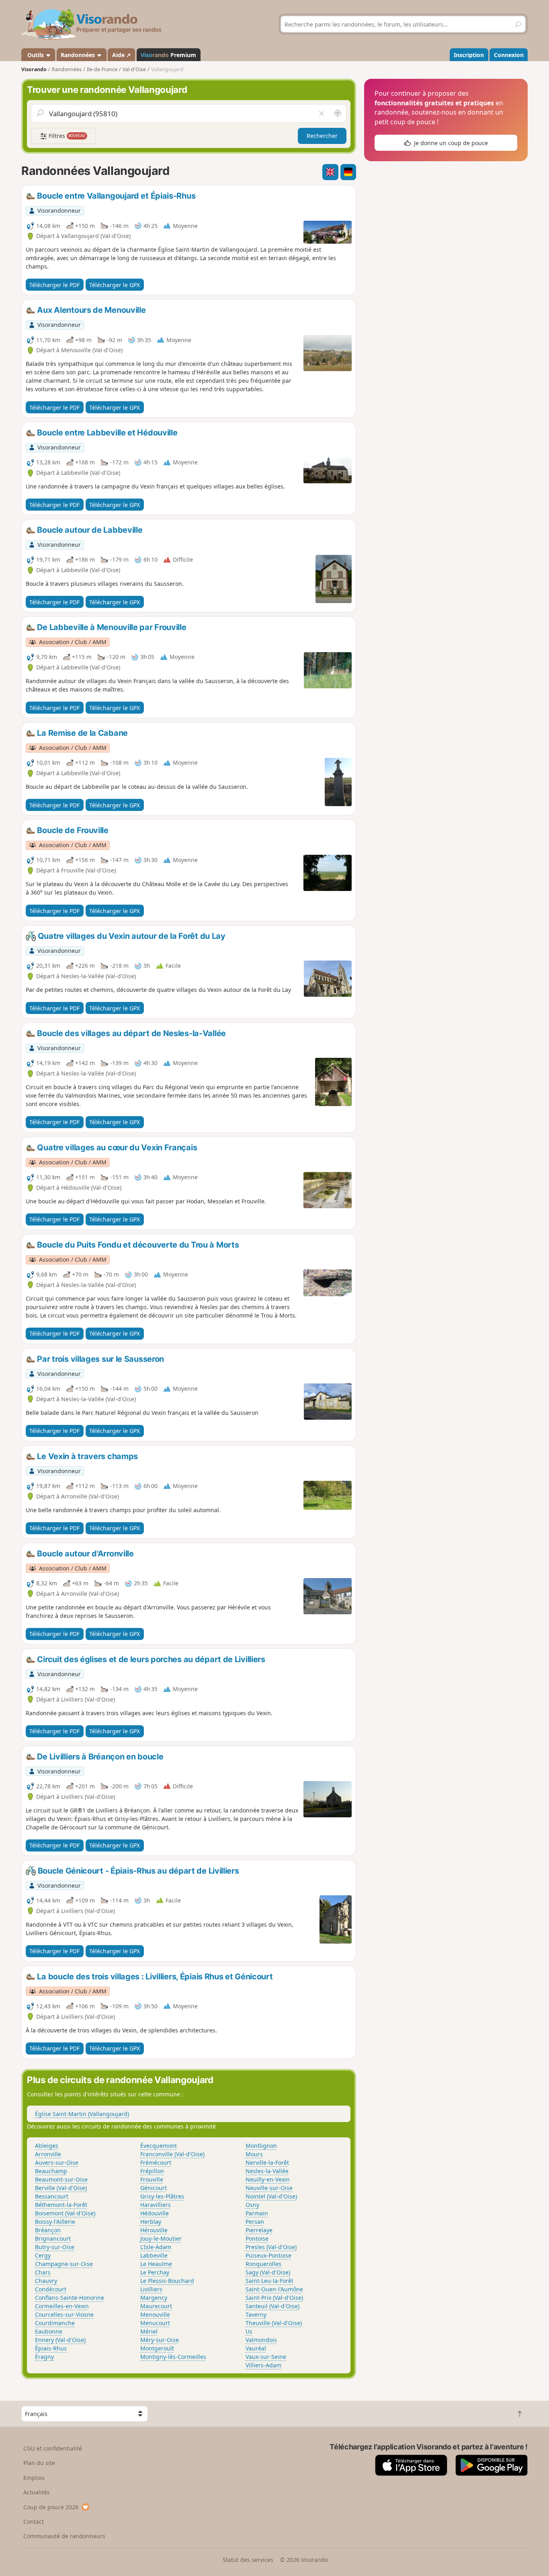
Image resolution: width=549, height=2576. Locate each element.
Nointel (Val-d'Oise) (271, 2196)
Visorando (34, 69)
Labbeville (154, 2255)
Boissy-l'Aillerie (55, 2222)
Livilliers (151, 2289)
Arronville (48, 2154)
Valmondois (261, 2340)
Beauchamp (51, 2171)
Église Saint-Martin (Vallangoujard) (82, 2114)
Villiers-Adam (263, 2365)
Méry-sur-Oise (160, 2340)
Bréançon (48, 2230)
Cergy (43, 2255)
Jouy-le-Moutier (161, 2238)
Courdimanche (55, 2323)
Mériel (149, 2331)
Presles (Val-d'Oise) (271, 2247)
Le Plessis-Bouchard (167, 2281)
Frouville (152, 2179)
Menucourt (155, 2323)
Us (249, 2331)
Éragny (44, 2357)
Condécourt (51, 2289)
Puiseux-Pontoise (268, 2255)
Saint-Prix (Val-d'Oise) (274, 2298)
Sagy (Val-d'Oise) (268, 2272)
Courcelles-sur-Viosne (64, 2314)
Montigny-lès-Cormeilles (173, 2357)
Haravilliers (156, 2205)
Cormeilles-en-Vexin (62, 2306)
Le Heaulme (156, 2264)
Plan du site (39, 2463)
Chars (43, 2272)
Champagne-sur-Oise (64, 2264)
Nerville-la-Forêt (267, 2162)
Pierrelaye (259, 2230)
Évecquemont (159, 2146)
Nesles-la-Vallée (267, 2171)
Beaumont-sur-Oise (61, 2179)
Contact (34, 2522)
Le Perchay (155, 2272)
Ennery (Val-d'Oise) (60, 2340)
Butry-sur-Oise (55, 2247)
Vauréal (256, 2348)
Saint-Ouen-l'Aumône (274, 2289)
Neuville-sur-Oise (269, 2188)
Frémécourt (156, 2162)
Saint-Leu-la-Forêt (269, 2281)
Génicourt (154, 2188)
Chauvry (46, 2281)
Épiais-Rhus (51, 2348)
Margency (154, 2298)
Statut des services (248, 2560)
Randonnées (79, 55)
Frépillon (152, 2171)
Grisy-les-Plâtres (162, 2196)
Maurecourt (156, 2306)
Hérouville (154, 2230)
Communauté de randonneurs (64, 2536)
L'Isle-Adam (156, 2247)
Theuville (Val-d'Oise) (274, 2323)
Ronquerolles (263, 2264)
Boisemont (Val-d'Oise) (65, 2213)
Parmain (257, 2213)
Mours (254, 2154)
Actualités (37, 2492)
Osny (252, 2205)
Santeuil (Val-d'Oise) (272, 2306)
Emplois (34, 2478)
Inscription (469, 55)
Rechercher (322, 136)
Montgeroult (157, 2348)
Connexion (509, 55)
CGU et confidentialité (53, 2448)
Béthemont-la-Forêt (61, 2205)
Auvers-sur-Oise (57, 2162)
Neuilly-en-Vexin (268, 2179)
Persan (255, 2222)
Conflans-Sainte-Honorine (70, 2298)
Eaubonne (49, 2331)
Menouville (155, 2314)
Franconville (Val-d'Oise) (172, 2154)
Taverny (256, 2314)
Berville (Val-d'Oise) (61, 2188)
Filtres (66, 136)
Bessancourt (52, 2196)
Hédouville (155, 2213)
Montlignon (261, 2146)
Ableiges (47, 2146)
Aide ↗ (122, 55)
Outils (36, 55)
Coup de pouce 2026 (51, 2507)
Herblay (151, 2222)
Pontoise (257, 2238)
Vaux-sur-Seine (266, 2357)
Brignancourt (53, 2238)
